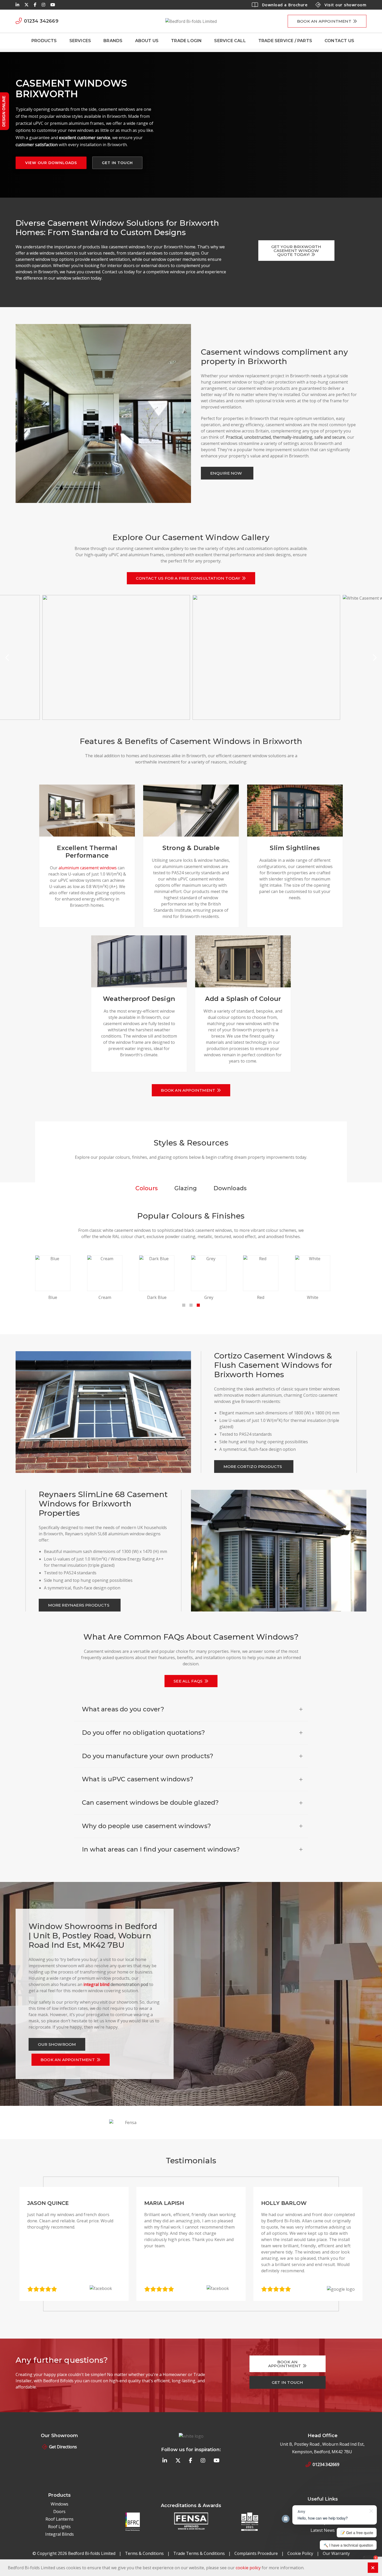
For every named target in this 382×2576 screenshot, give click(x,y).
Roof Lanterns (60, 2519)
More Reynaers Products (79, 1605)
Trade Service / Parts (285, 41)
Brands (113, 41)
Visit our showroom (345, 5)
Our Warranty (336, 2553)
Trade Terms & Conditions (199, 2553)
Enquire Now (226, 473)
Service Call (230, 41)
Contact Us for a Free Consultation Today (188, 578)
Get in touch (117, 163)
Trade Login (186, 41)
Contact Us (339, 41)
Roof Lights (59, 2527)
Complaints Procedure (256, 2553)
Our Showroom (57, 2044)
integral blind (96, 1984)
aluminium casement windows (88, 868)
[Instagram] (43, 5)
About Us (147, 41)
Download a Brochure (285, 5)
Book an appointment (324, 21)
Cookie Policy (300, 2553)
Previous (8, 658)
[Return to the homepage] (191, 21)
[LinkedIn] (17, 5)
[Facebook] (35, 5)
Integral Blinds (60, 2534)
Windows (60, 2504)
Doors (59, 2512)
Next (374, 658)
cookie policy (248, 2568)
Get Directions (63, 2447)
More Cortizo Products (253, 1467)
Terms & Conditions (144, 2553)
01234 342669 (326, 2464)
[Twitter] (27, 5)
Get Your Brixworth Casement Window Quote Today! (296, 251)
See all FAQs (188, 1681)
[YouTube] (53, 5)
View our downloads (51, 163)
